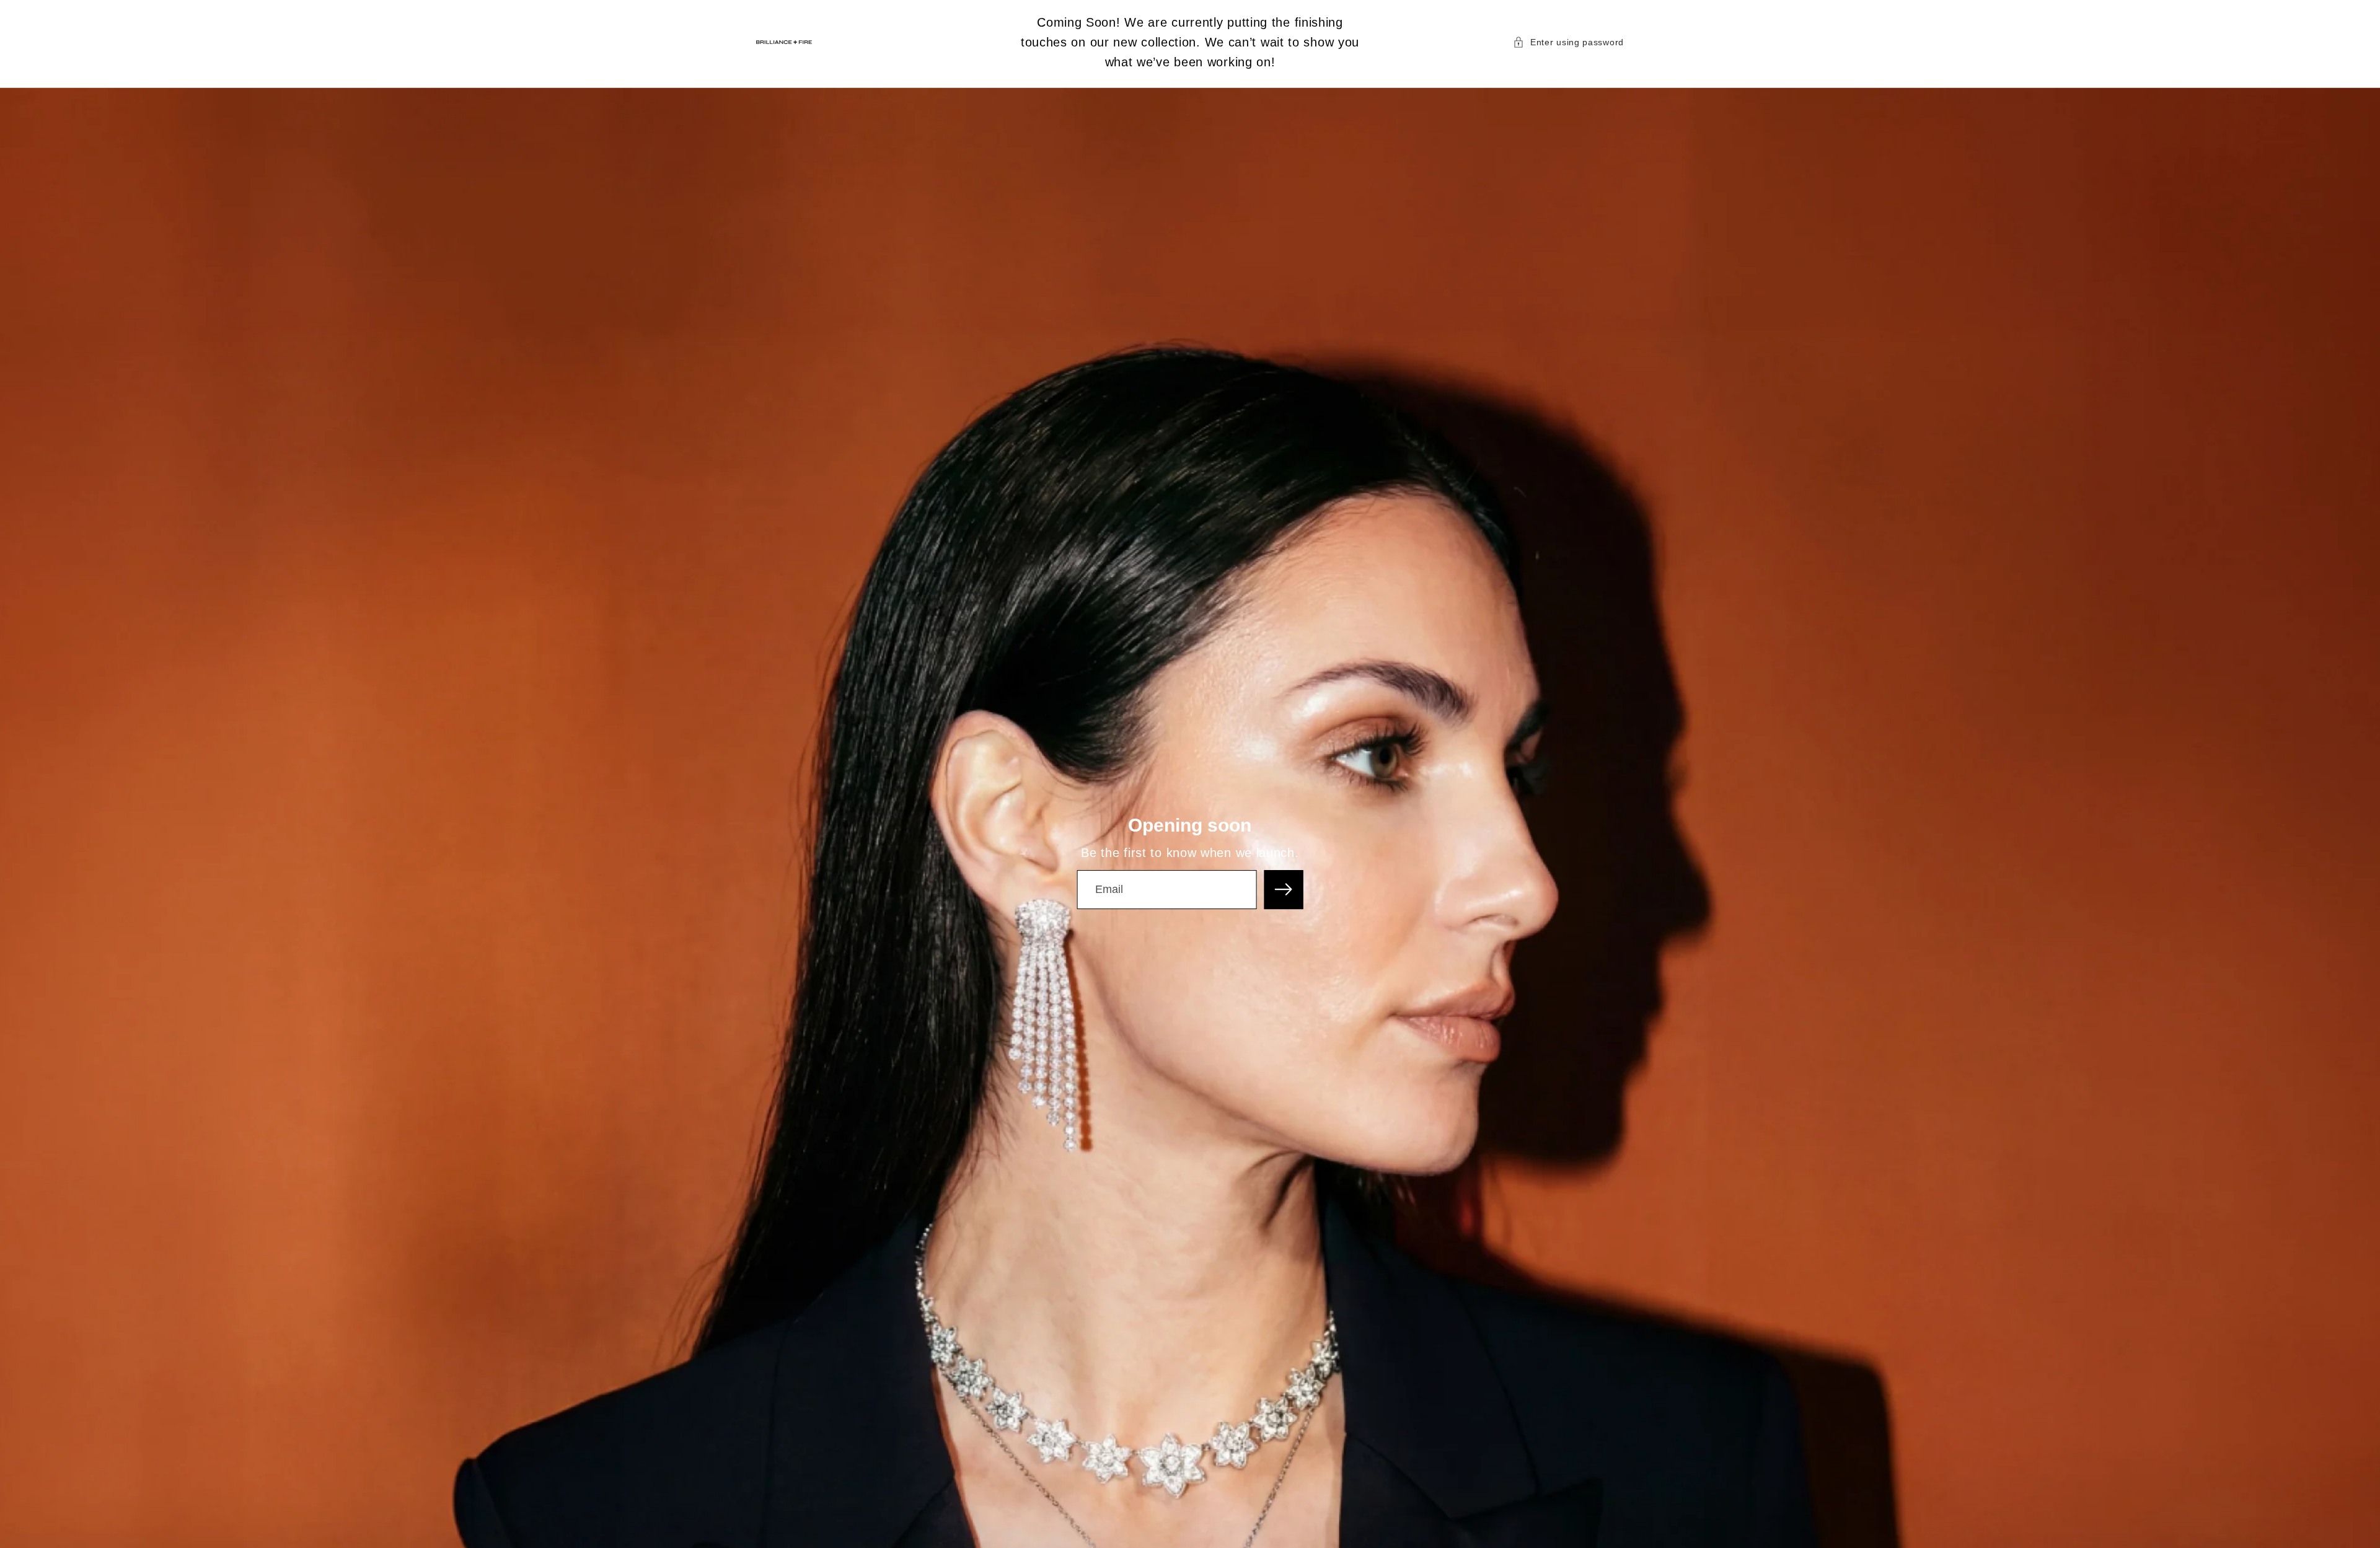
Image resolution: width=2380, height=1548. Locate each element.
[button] (1568, 42)
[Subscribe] (1284, 890)
